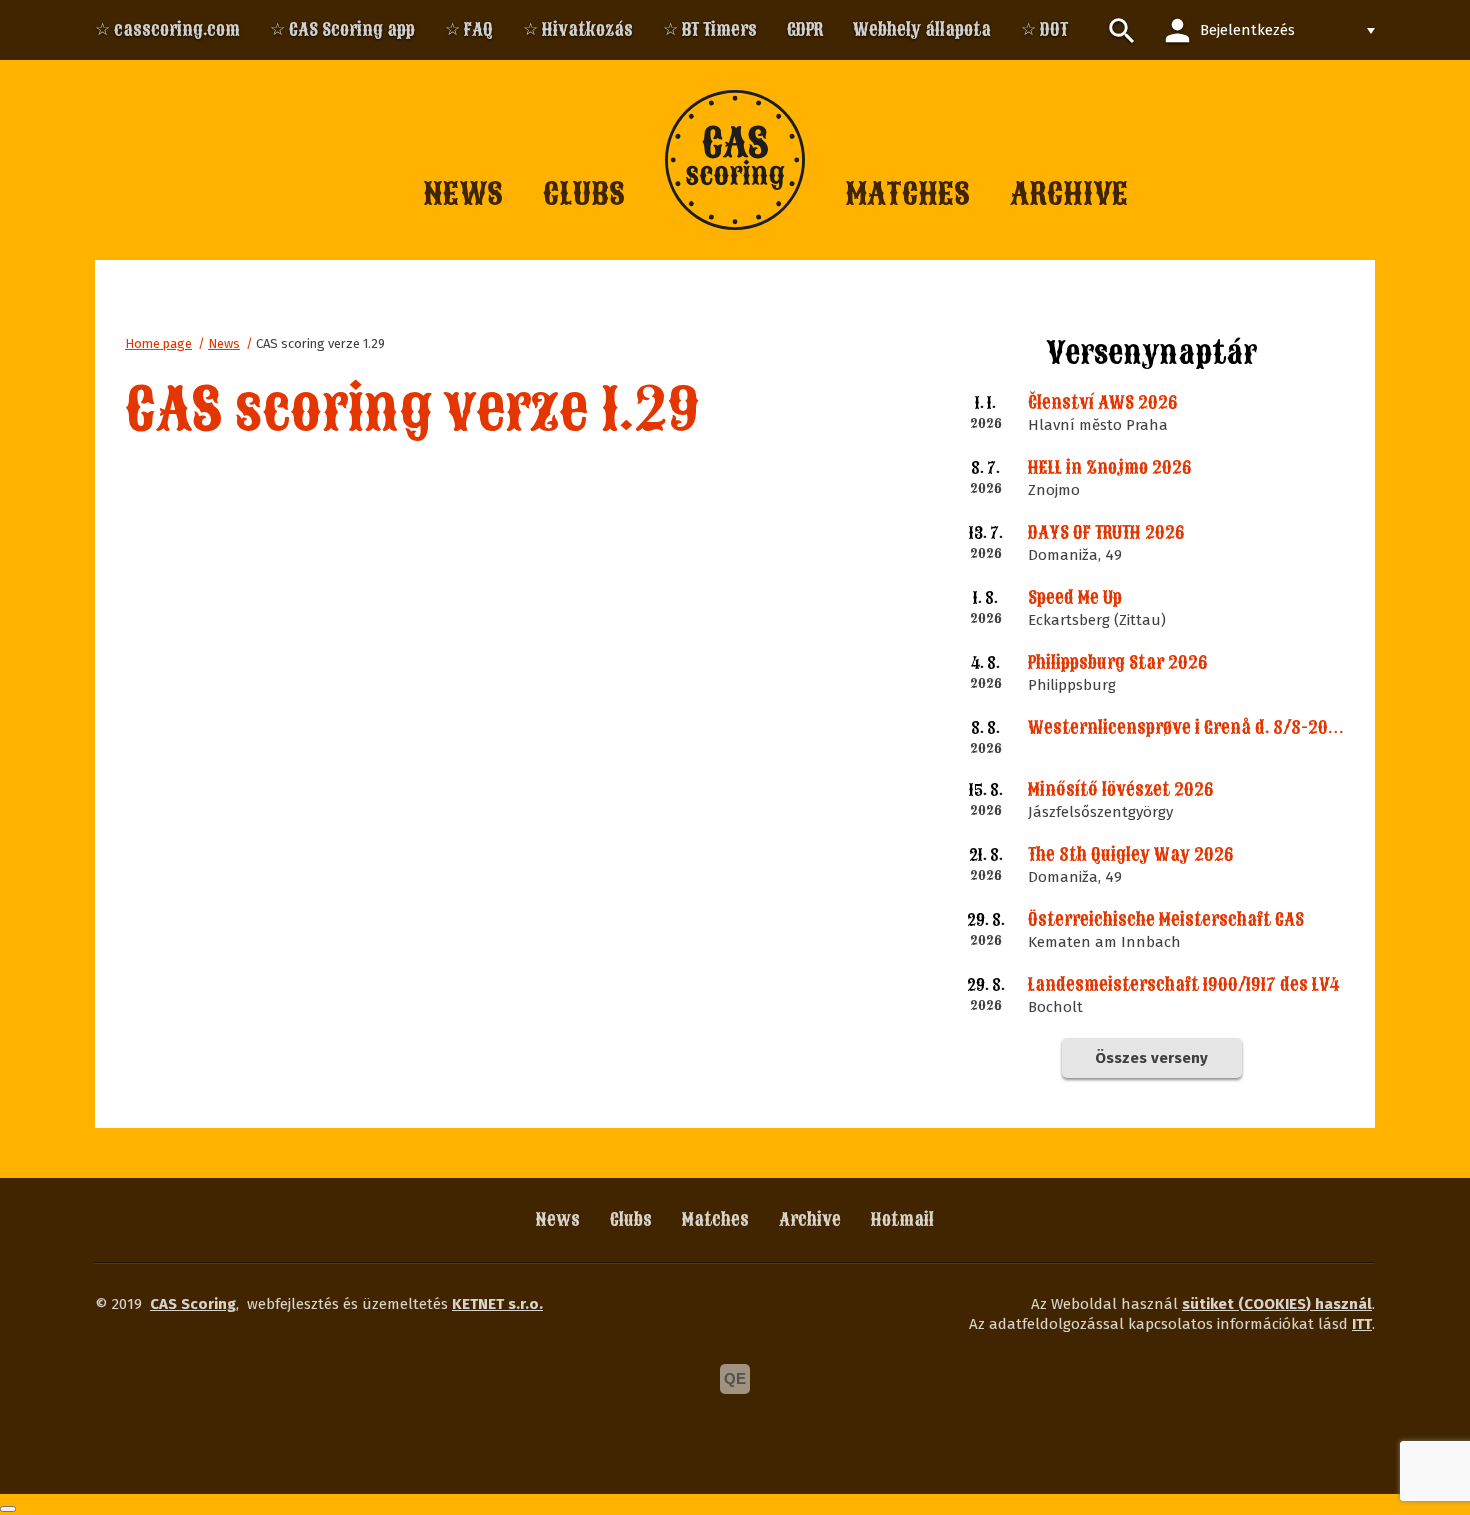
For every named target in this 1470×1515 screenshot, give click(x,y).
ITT (1362, 1324)
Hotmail (902, 1219)
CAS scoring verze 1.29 (320, 343)
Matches (715, 1219)
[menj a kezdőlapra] (735, 160)
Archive (810, 1219)
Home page (158, 343)
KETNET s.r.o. (497, 1304)
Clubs (631, 1219)
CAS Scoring (193, 1304)
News (224, 343)
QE (735, 1378)
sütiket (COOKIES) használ (1277, 1304)
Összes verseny (1151, 1058)
